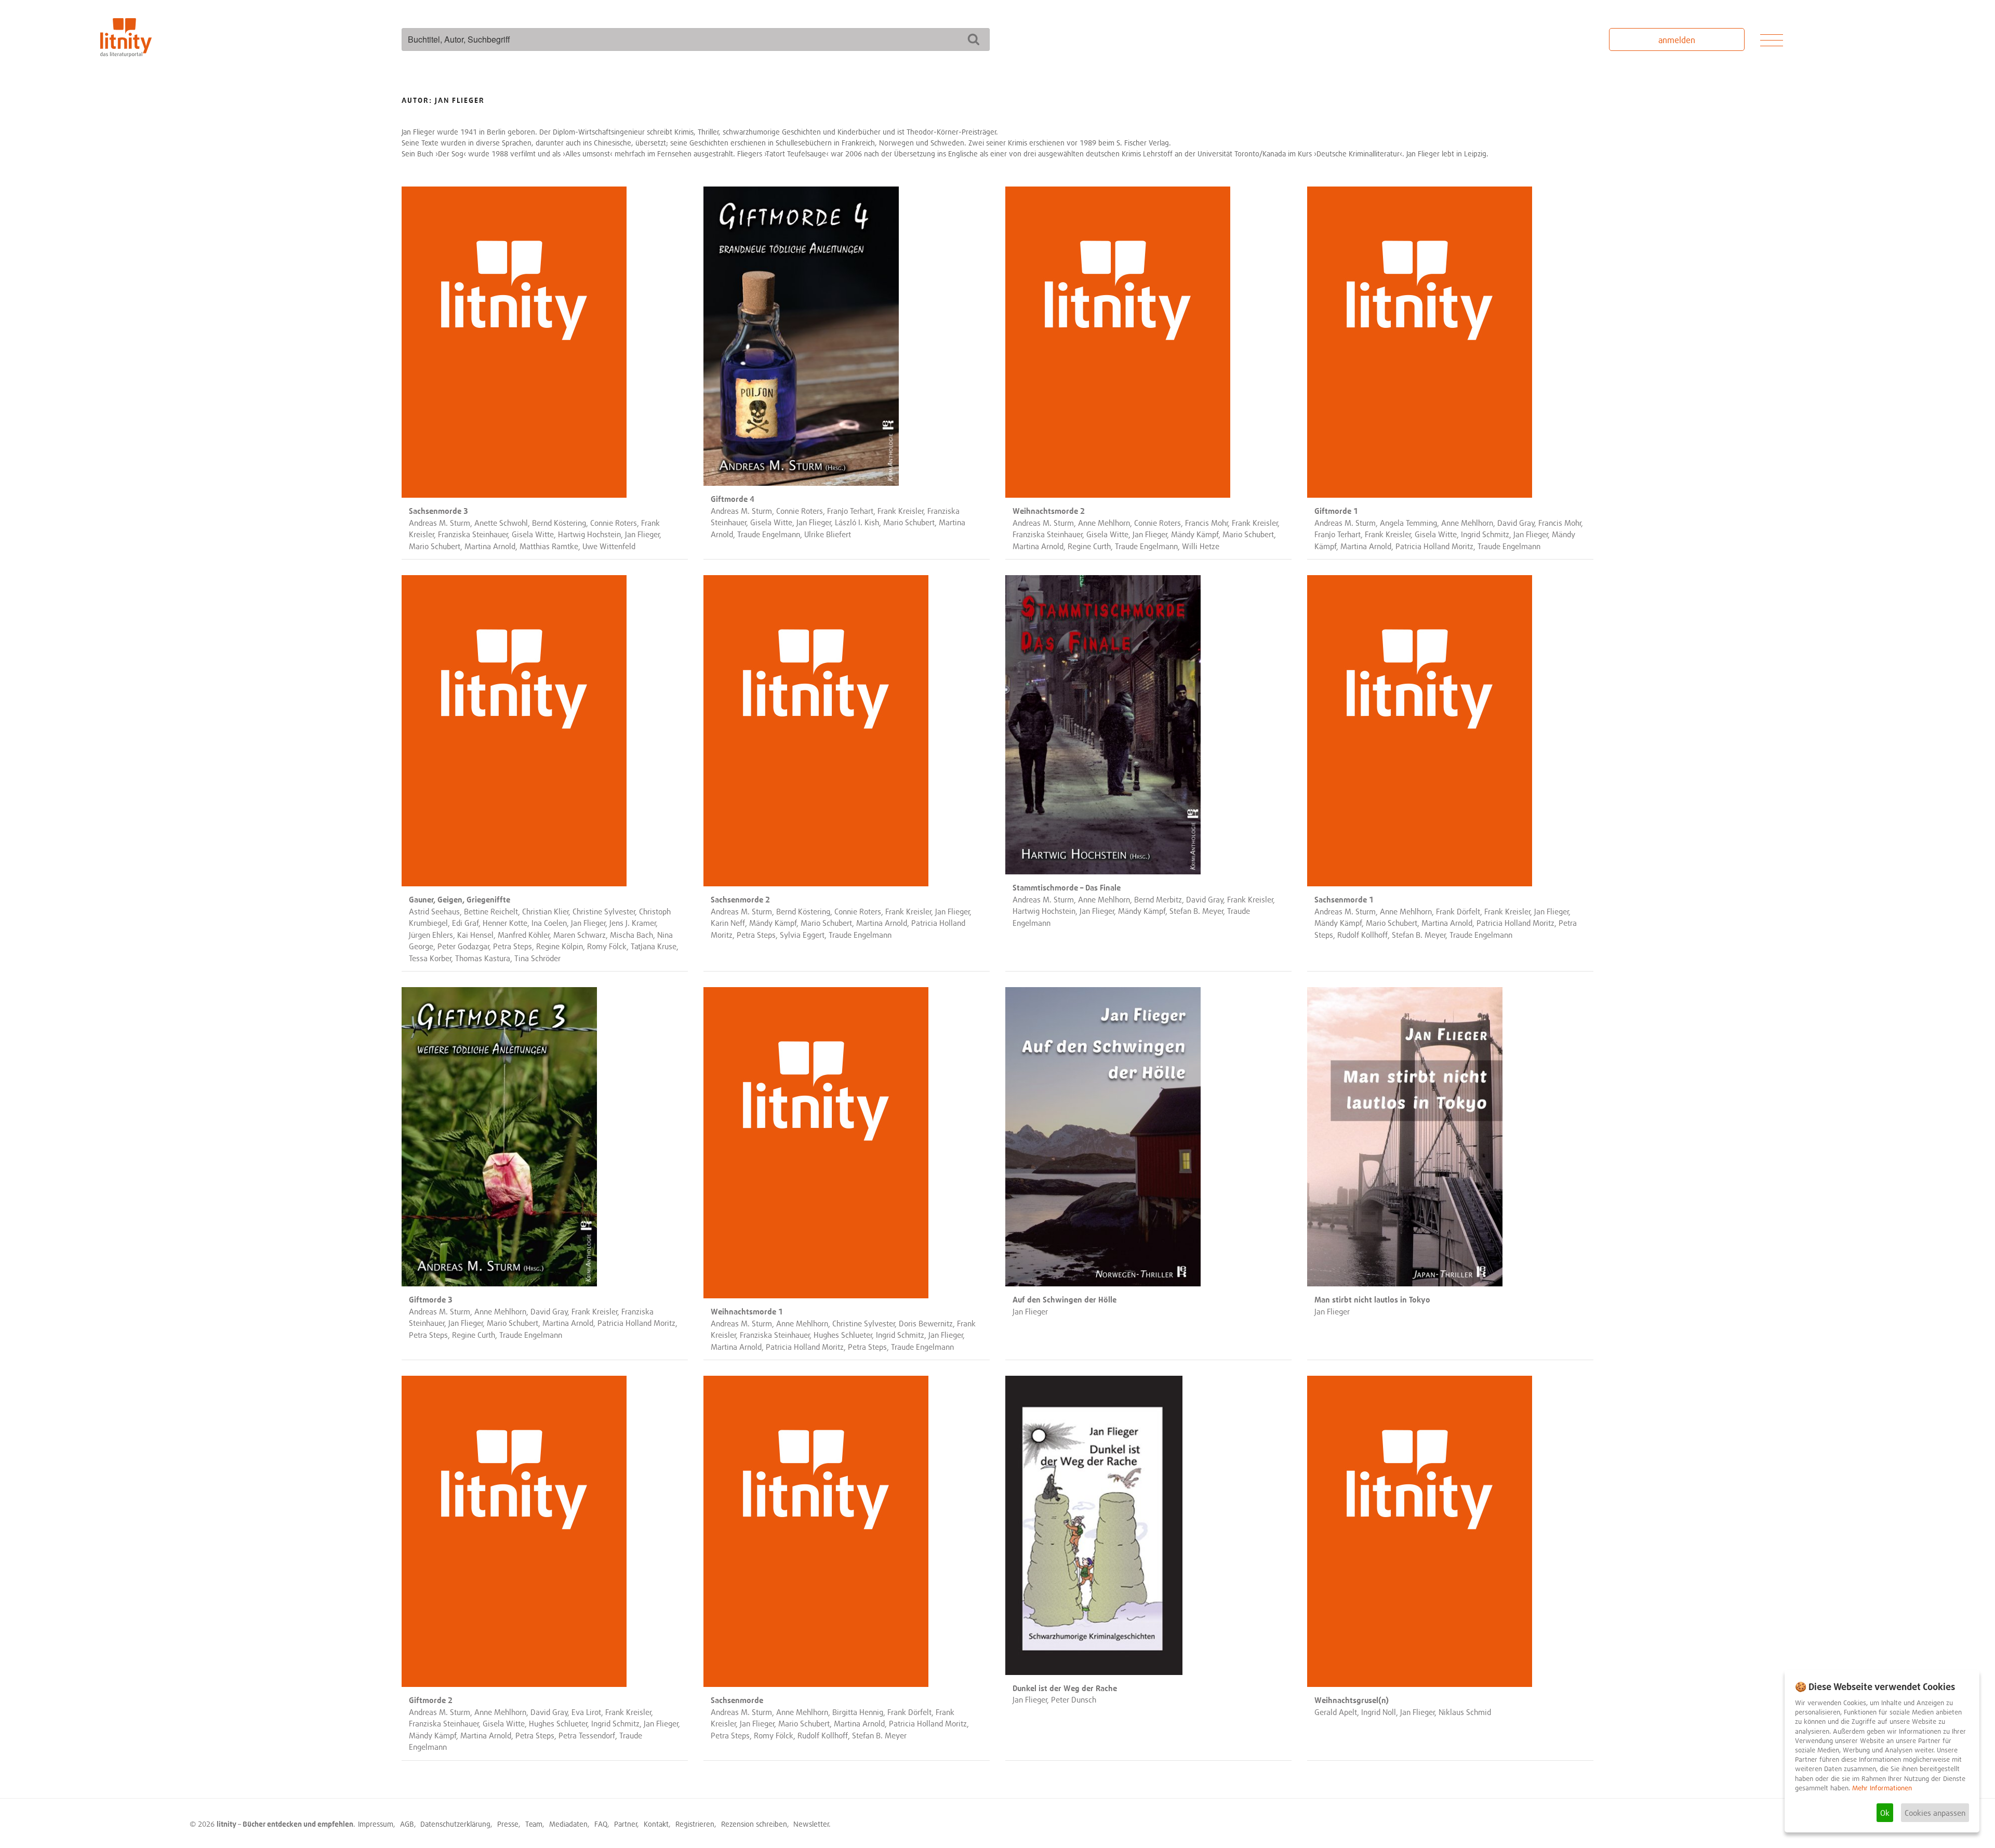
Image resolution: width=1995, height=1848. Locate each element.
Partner (626, 1824)
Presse (508, 1824)
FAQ (601, 1824)
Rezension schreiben (754, 1824)
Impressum (376, 1824)
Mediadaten (568, 1824)
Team (534, 1824)
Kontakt (656, 1824)
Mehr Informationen (1882, 1788)
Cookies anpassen (1935, 1813)
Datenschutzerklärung (455, 1824)
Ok (1885, 1813)
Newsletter (811, 1824)
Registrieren (695, 1824)
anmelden (1677, 40)
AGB (407, 1824)
